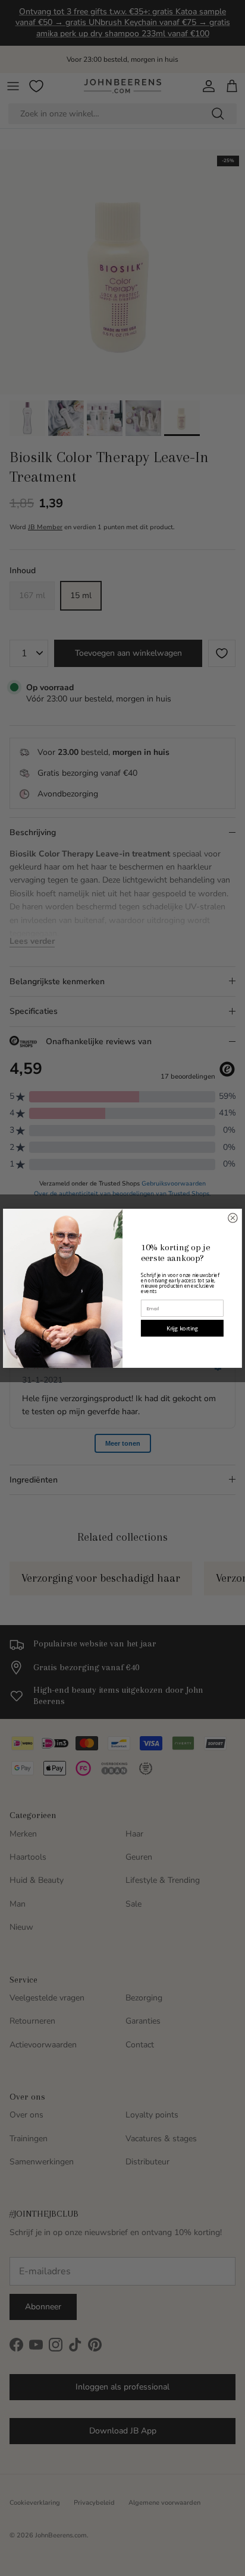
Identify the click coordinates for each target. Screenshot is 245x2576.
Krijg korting (183, 1328)
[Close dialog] (233, 1217)
